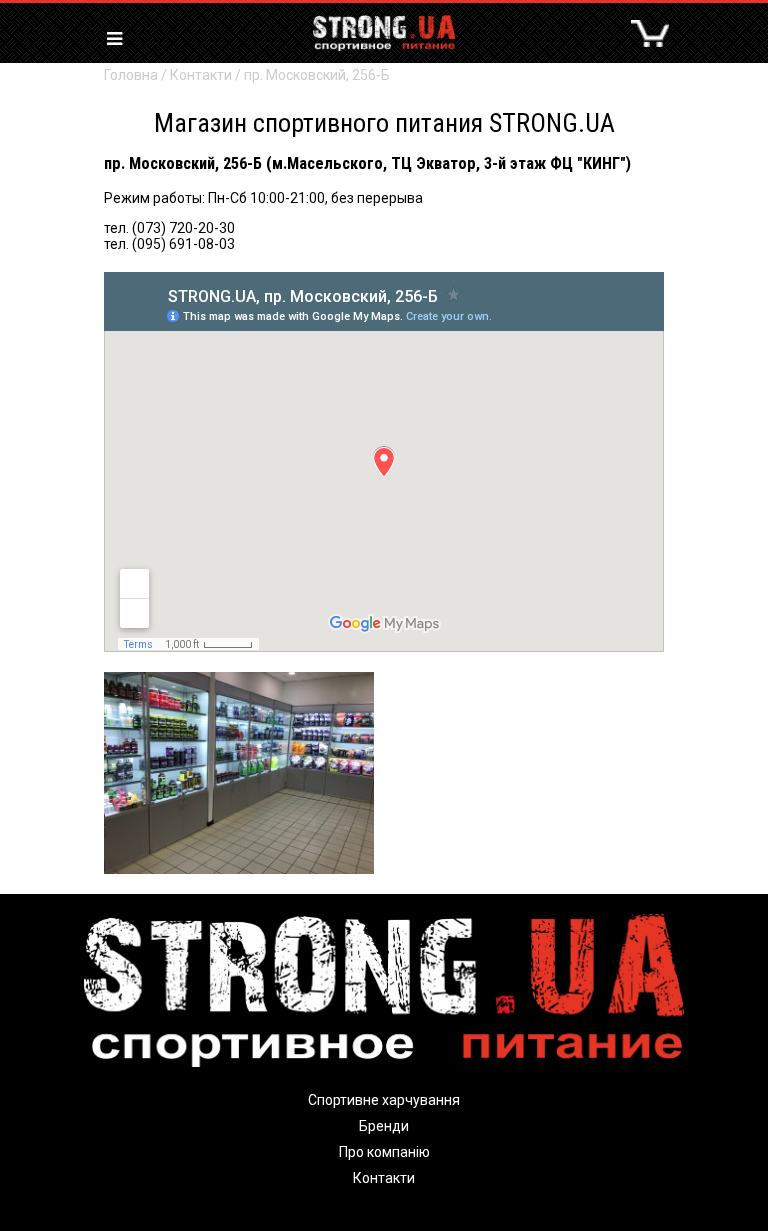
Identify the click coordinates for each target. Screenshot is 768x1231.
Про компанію (384, 1152)
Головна (131, 75)
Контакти (201, 75)
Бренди (384, 1126)
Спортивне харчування (384, 1100)
